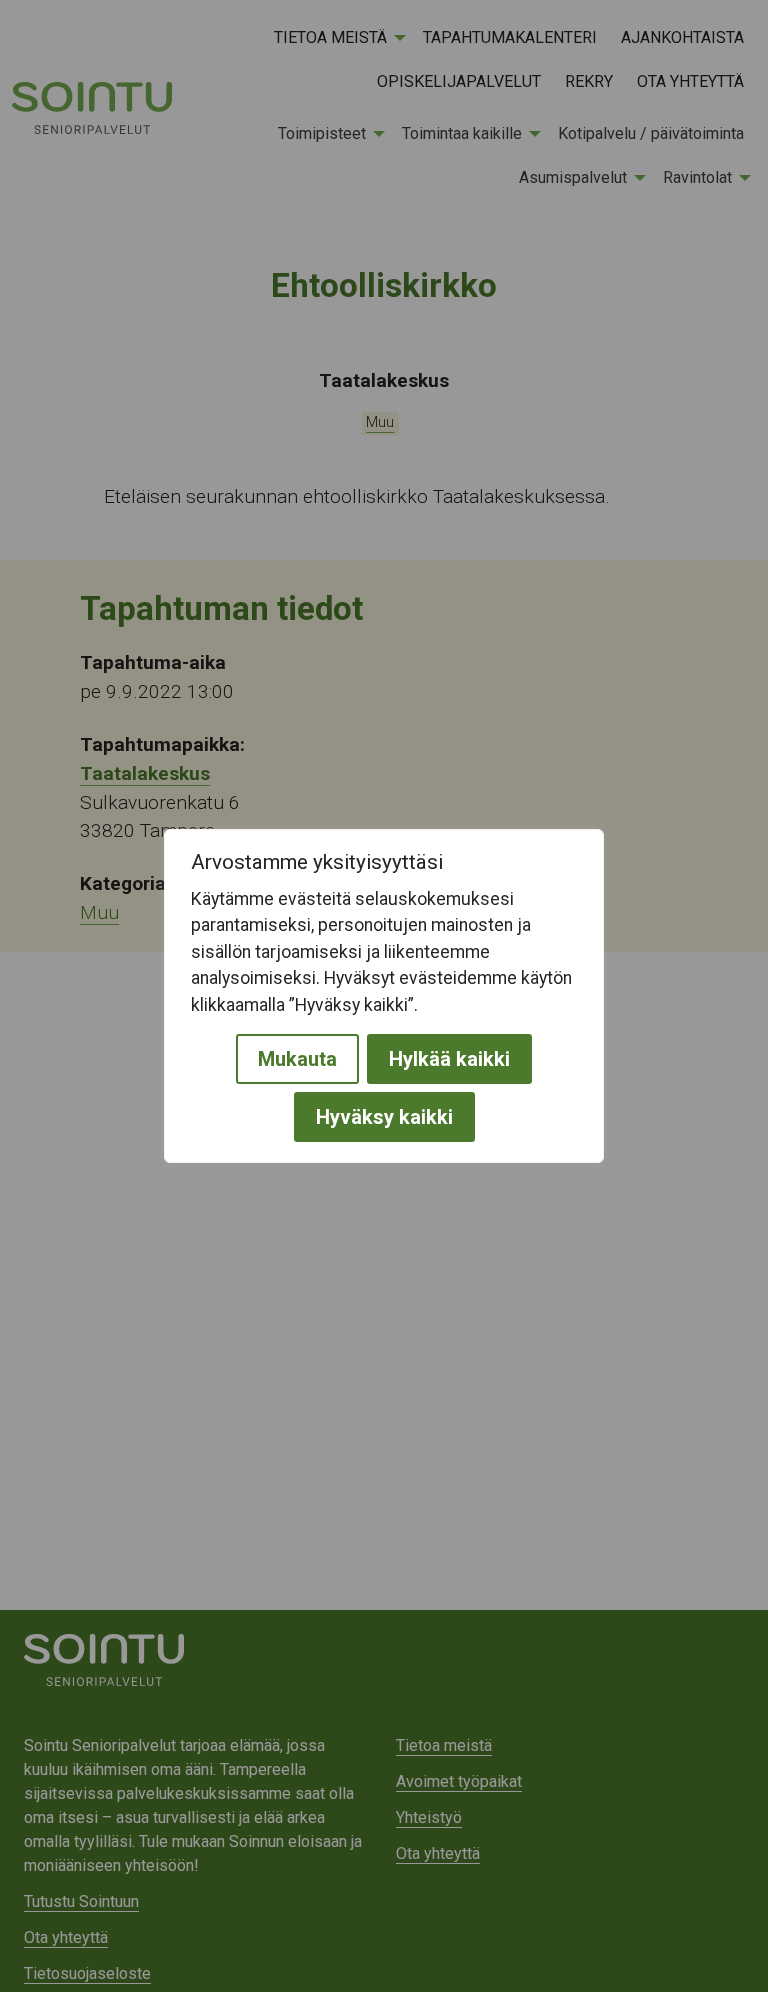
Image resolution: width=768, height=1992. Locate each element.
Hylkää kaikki (449, 1059)
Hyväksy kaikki (384, 1117)
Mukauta (297, 1059)
